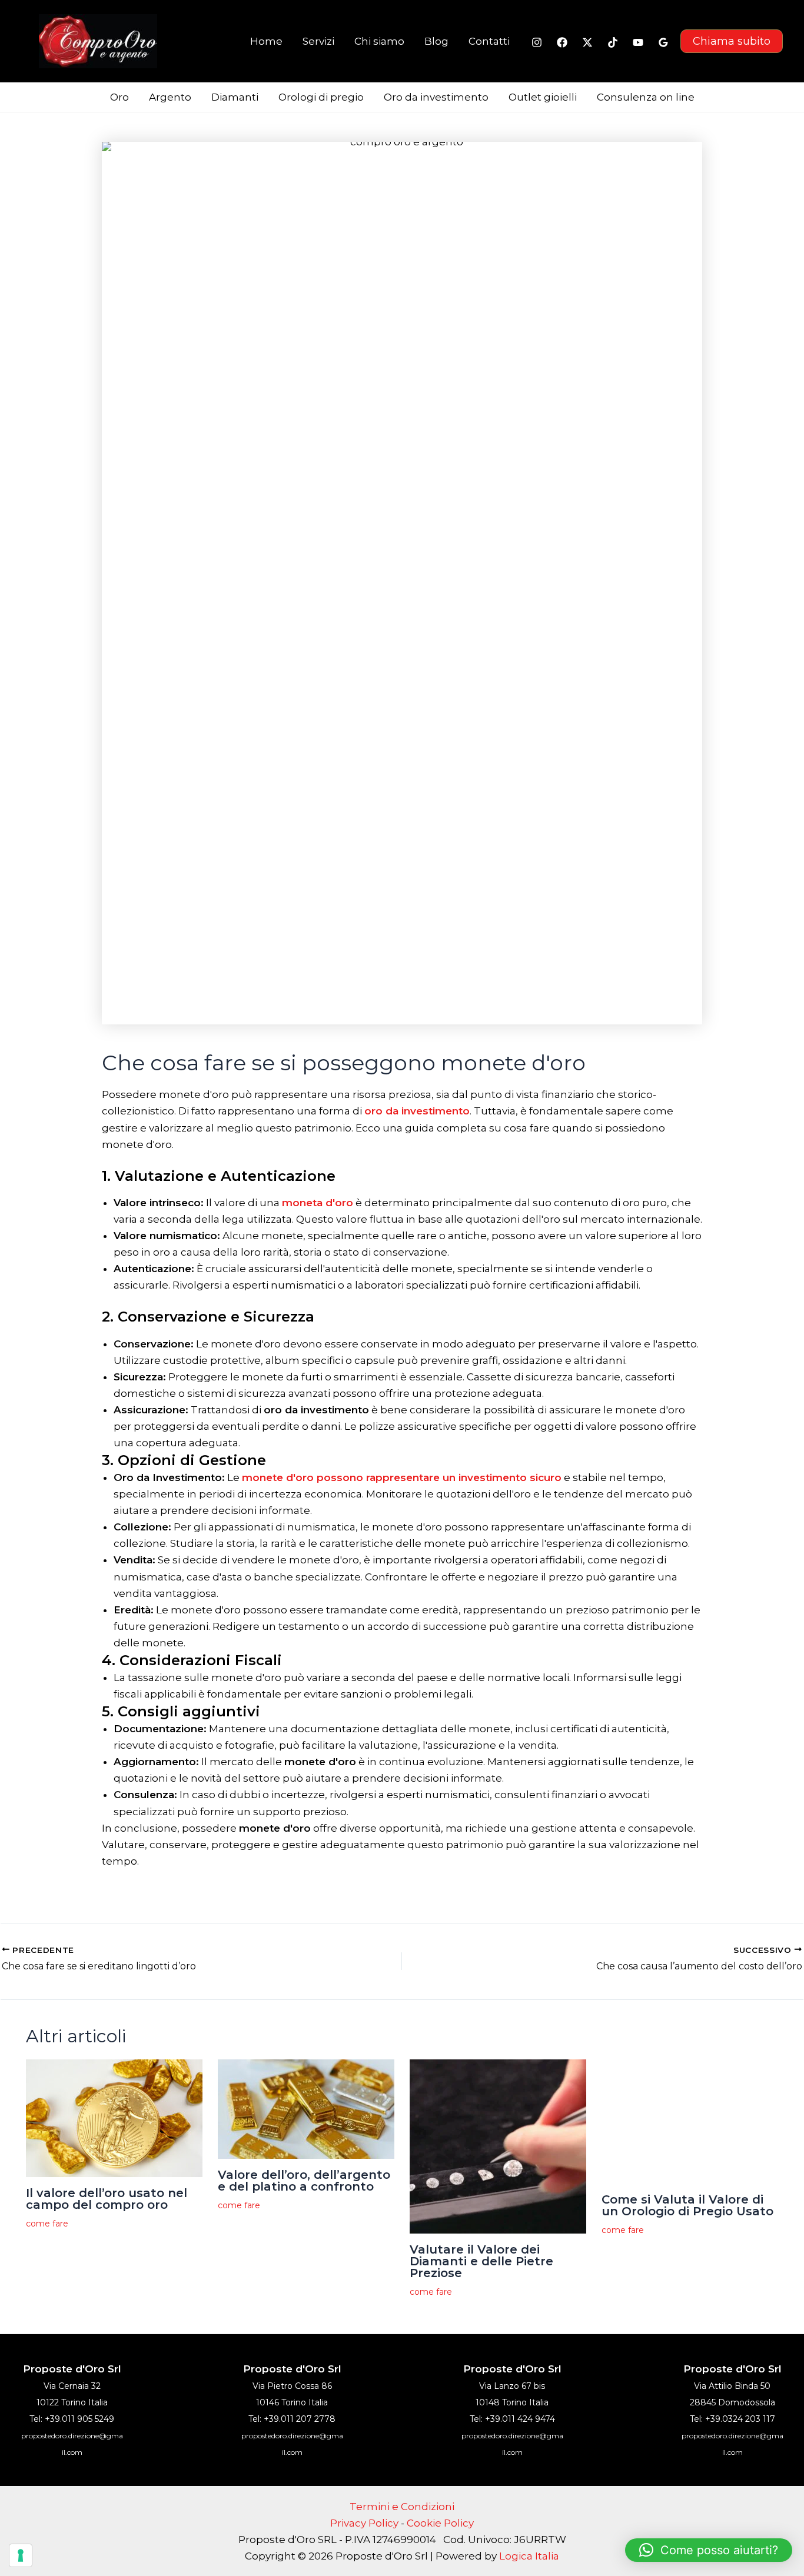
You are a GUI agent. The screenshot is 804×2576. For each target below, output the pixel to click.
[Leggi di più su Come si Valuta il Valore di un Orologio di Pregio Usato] (690, 2121)
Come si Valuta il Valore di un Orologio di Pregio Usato (687, 2205)
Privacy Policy (364, 2523)
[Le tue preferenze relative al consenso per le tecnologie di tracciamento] (21, 2555)
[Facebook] (562, 42)
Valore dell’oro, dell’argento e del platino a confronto (304, 2181)
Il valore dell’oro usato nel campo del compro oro (107, 2199)
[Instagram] (537, 42)
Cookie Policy (440, 2523)
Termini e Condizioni (402, 2507)
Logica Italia (529, 2556)
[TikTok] (613, 42)
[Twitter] (587, 42)
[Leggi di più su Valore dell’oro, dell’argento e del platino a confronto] (306, 2108)
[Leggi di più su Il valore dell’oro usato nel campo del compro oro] (114, 2118)
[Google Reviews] (663, 42)
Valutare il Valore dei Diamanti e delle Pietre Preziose (481, 2261)
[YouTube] (638, 42)
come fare (47, 2224)
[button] (732, 41)
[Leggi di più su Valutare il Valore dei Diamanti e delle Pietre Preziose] (498, 2146)
